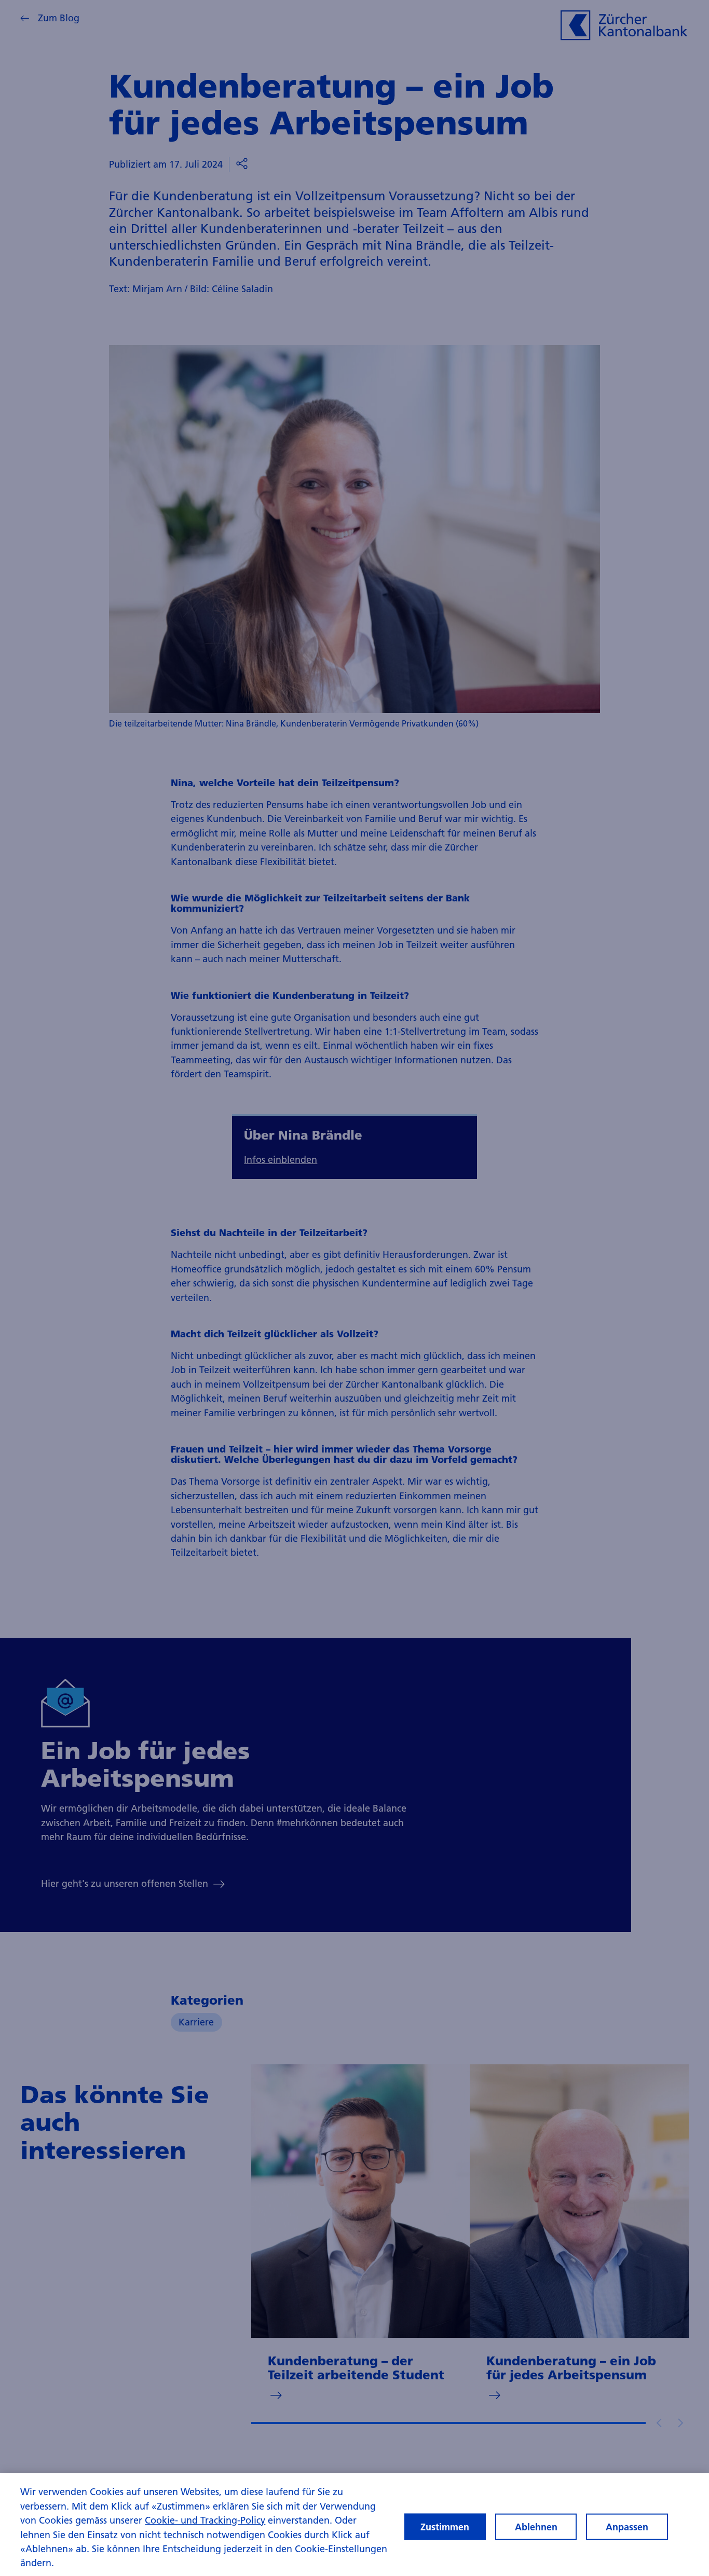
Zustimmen (445, 2526)
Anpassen (627, 2526)
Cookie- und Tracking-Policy (205, 2520)
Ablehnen (536, 2526)
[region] (354, 2525)
